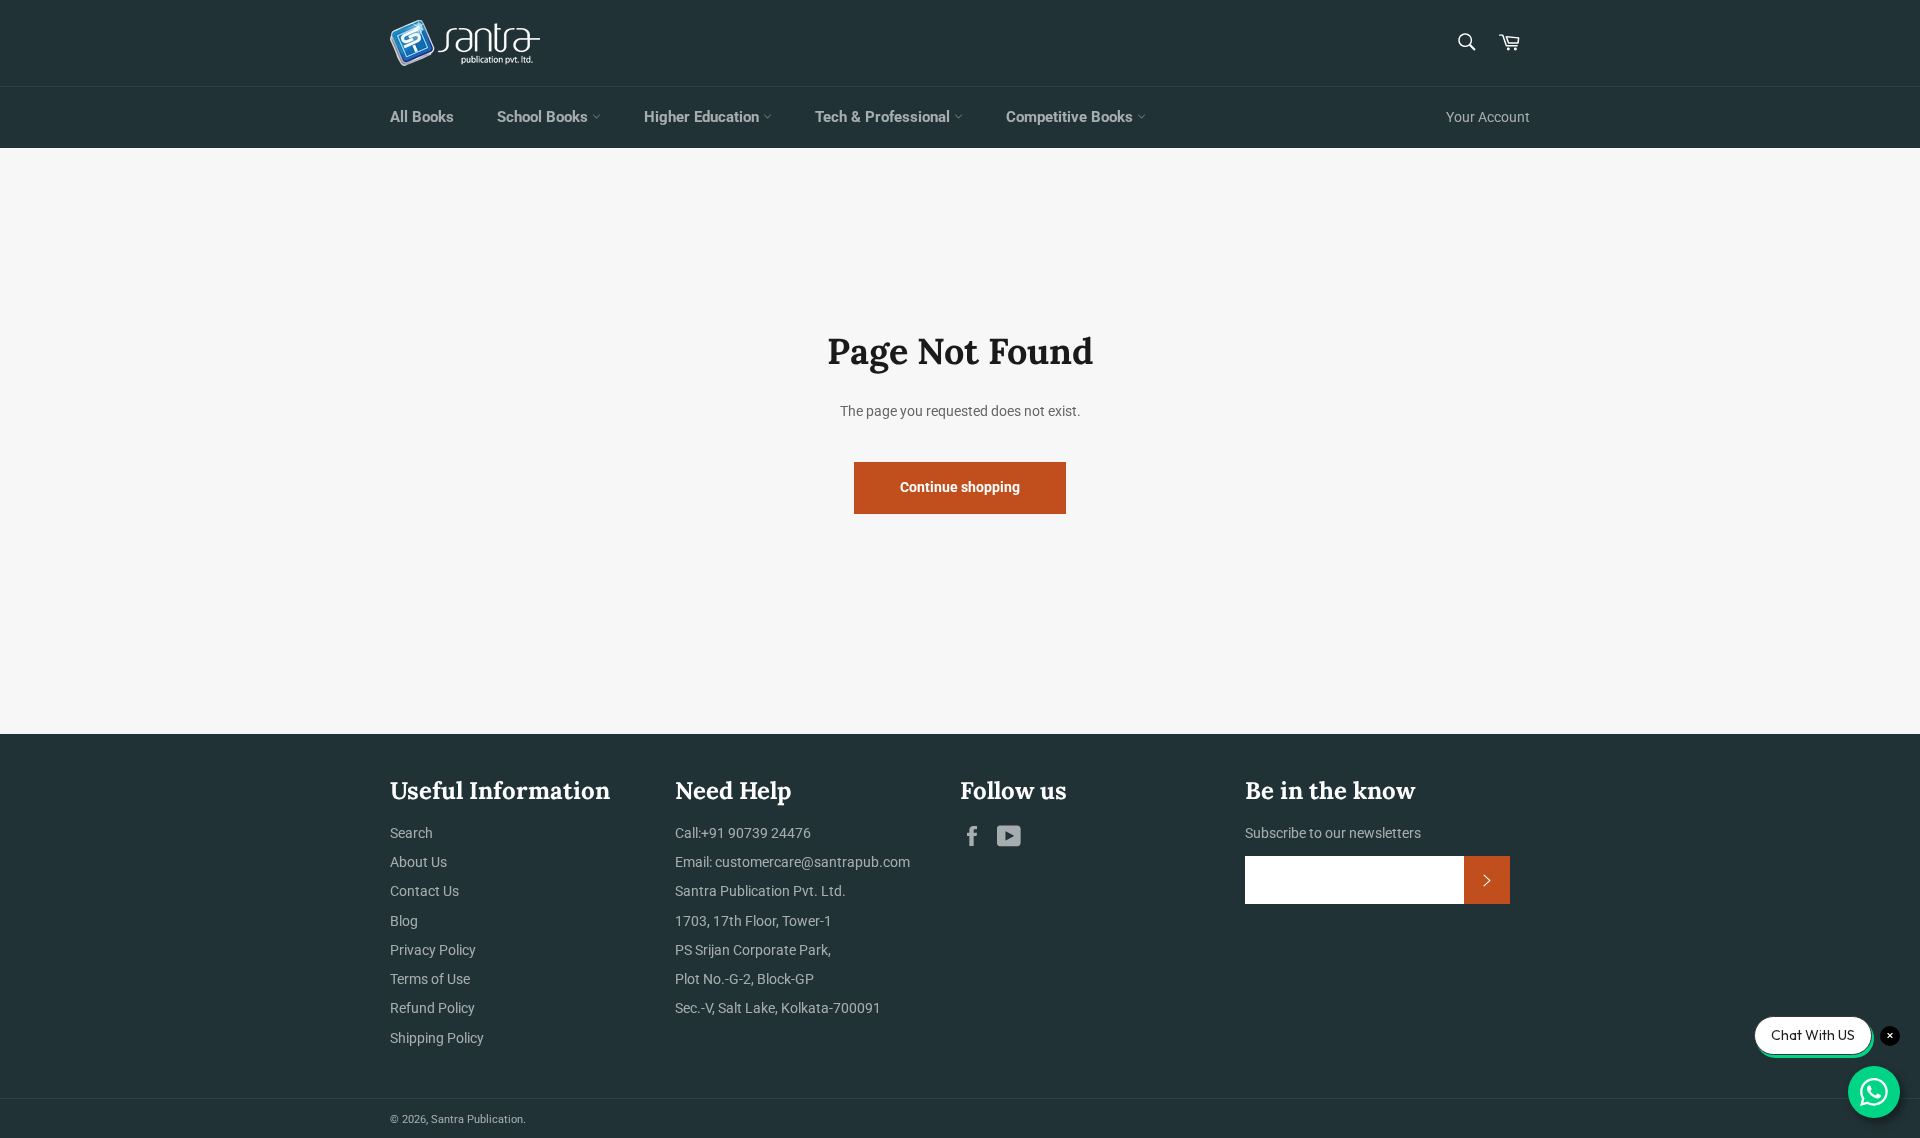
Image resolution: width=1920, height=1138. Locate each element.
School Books (544, 117)
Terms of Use (430, 979)
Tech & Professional (884, 117)
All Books (422, 117)
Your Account (1488, 117)
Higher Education (703, 117)
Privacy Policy (433, 950)
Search (411, 833)
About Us (418, 862)
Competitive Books (1071, 117)
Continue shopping (960, 487)
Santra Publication (477, 1119)
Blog (404, 921)
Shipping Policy (437, 1038)
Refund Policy (432, 1008)
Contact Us (424, 891)
